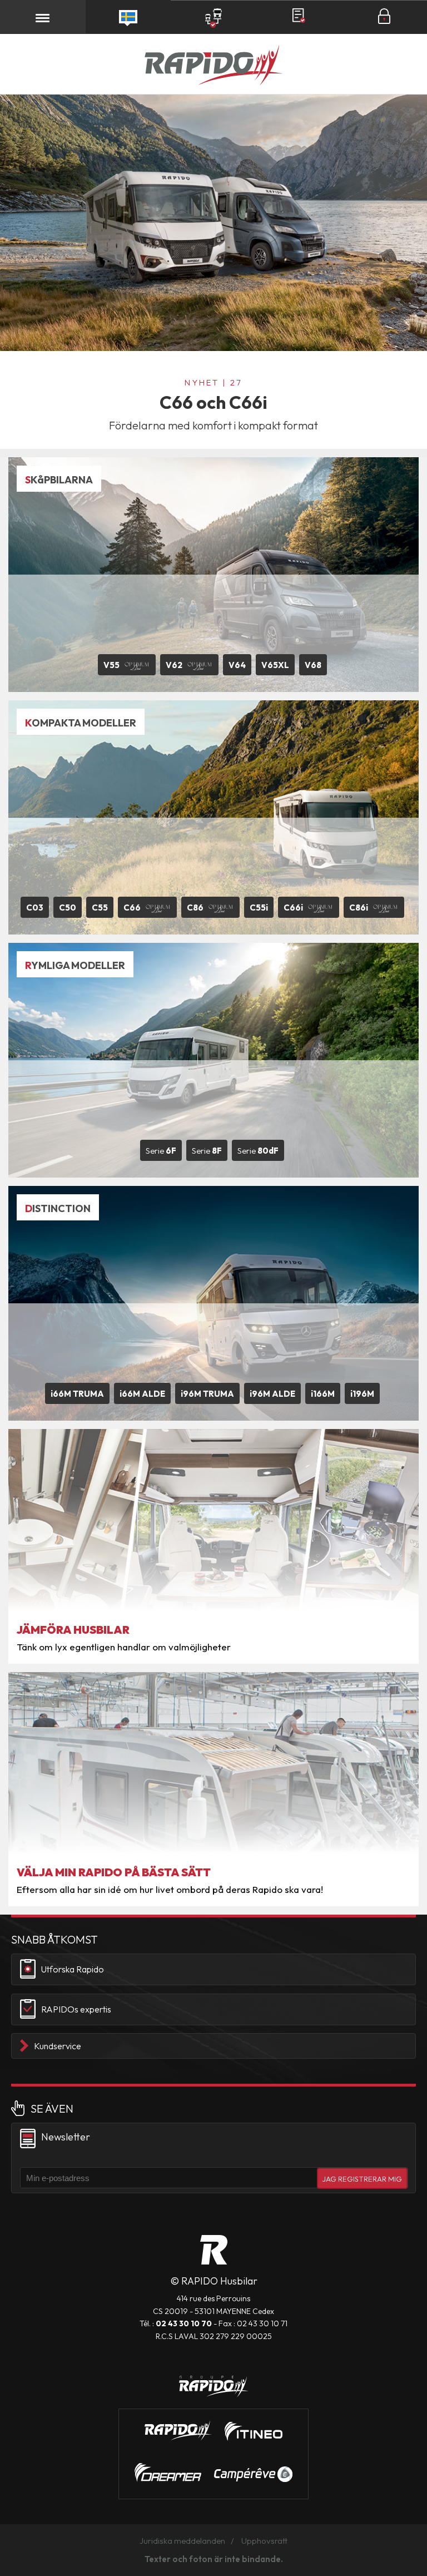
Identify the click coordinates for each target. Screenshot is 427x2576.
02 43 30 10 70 (184, 2323)
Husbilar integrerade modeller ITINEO (254, 2431)
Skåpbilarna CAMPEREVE (253, 2474)
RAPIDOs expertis (76, 2009)
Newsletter (66, 2137)
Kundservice (58, 2046)
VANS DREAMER (168, 2473)
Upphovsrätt (264, 2541)
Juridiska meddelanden (182, 2541)
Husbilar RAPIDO (214, 2250)
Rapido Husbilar (213, 66)
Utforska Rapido (73, 1969)
